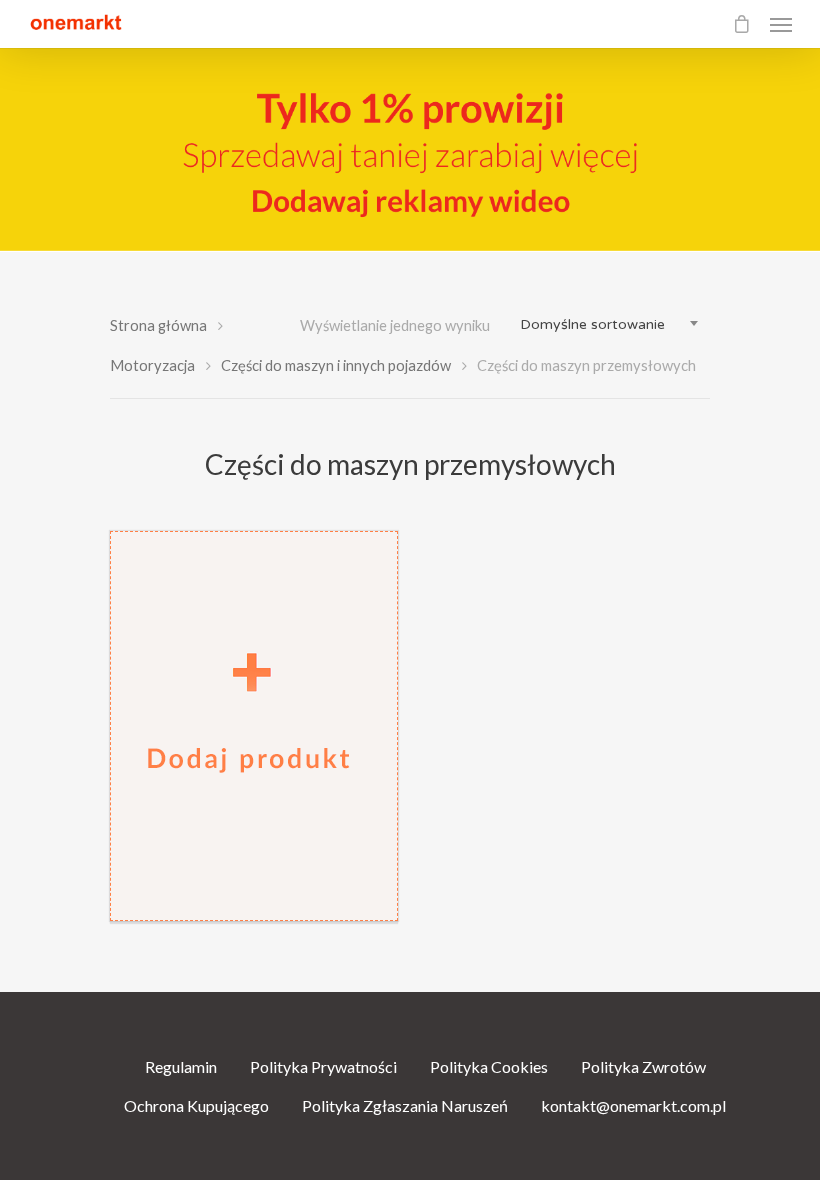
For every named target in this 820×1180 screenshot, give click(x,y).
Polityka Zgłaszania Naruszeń (405, 1105)
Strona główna (158, 325)
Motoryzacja (152, 365)
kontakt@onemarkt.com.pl (633, 1105)
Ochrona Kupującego (196, 1105)
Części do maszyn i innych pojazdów (336, 365)
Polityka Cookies (489, 1066)
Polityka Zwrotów (643, 1066)
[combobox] (610, 325)
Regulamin (181, 1066)
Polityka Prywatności (323, 1066)
